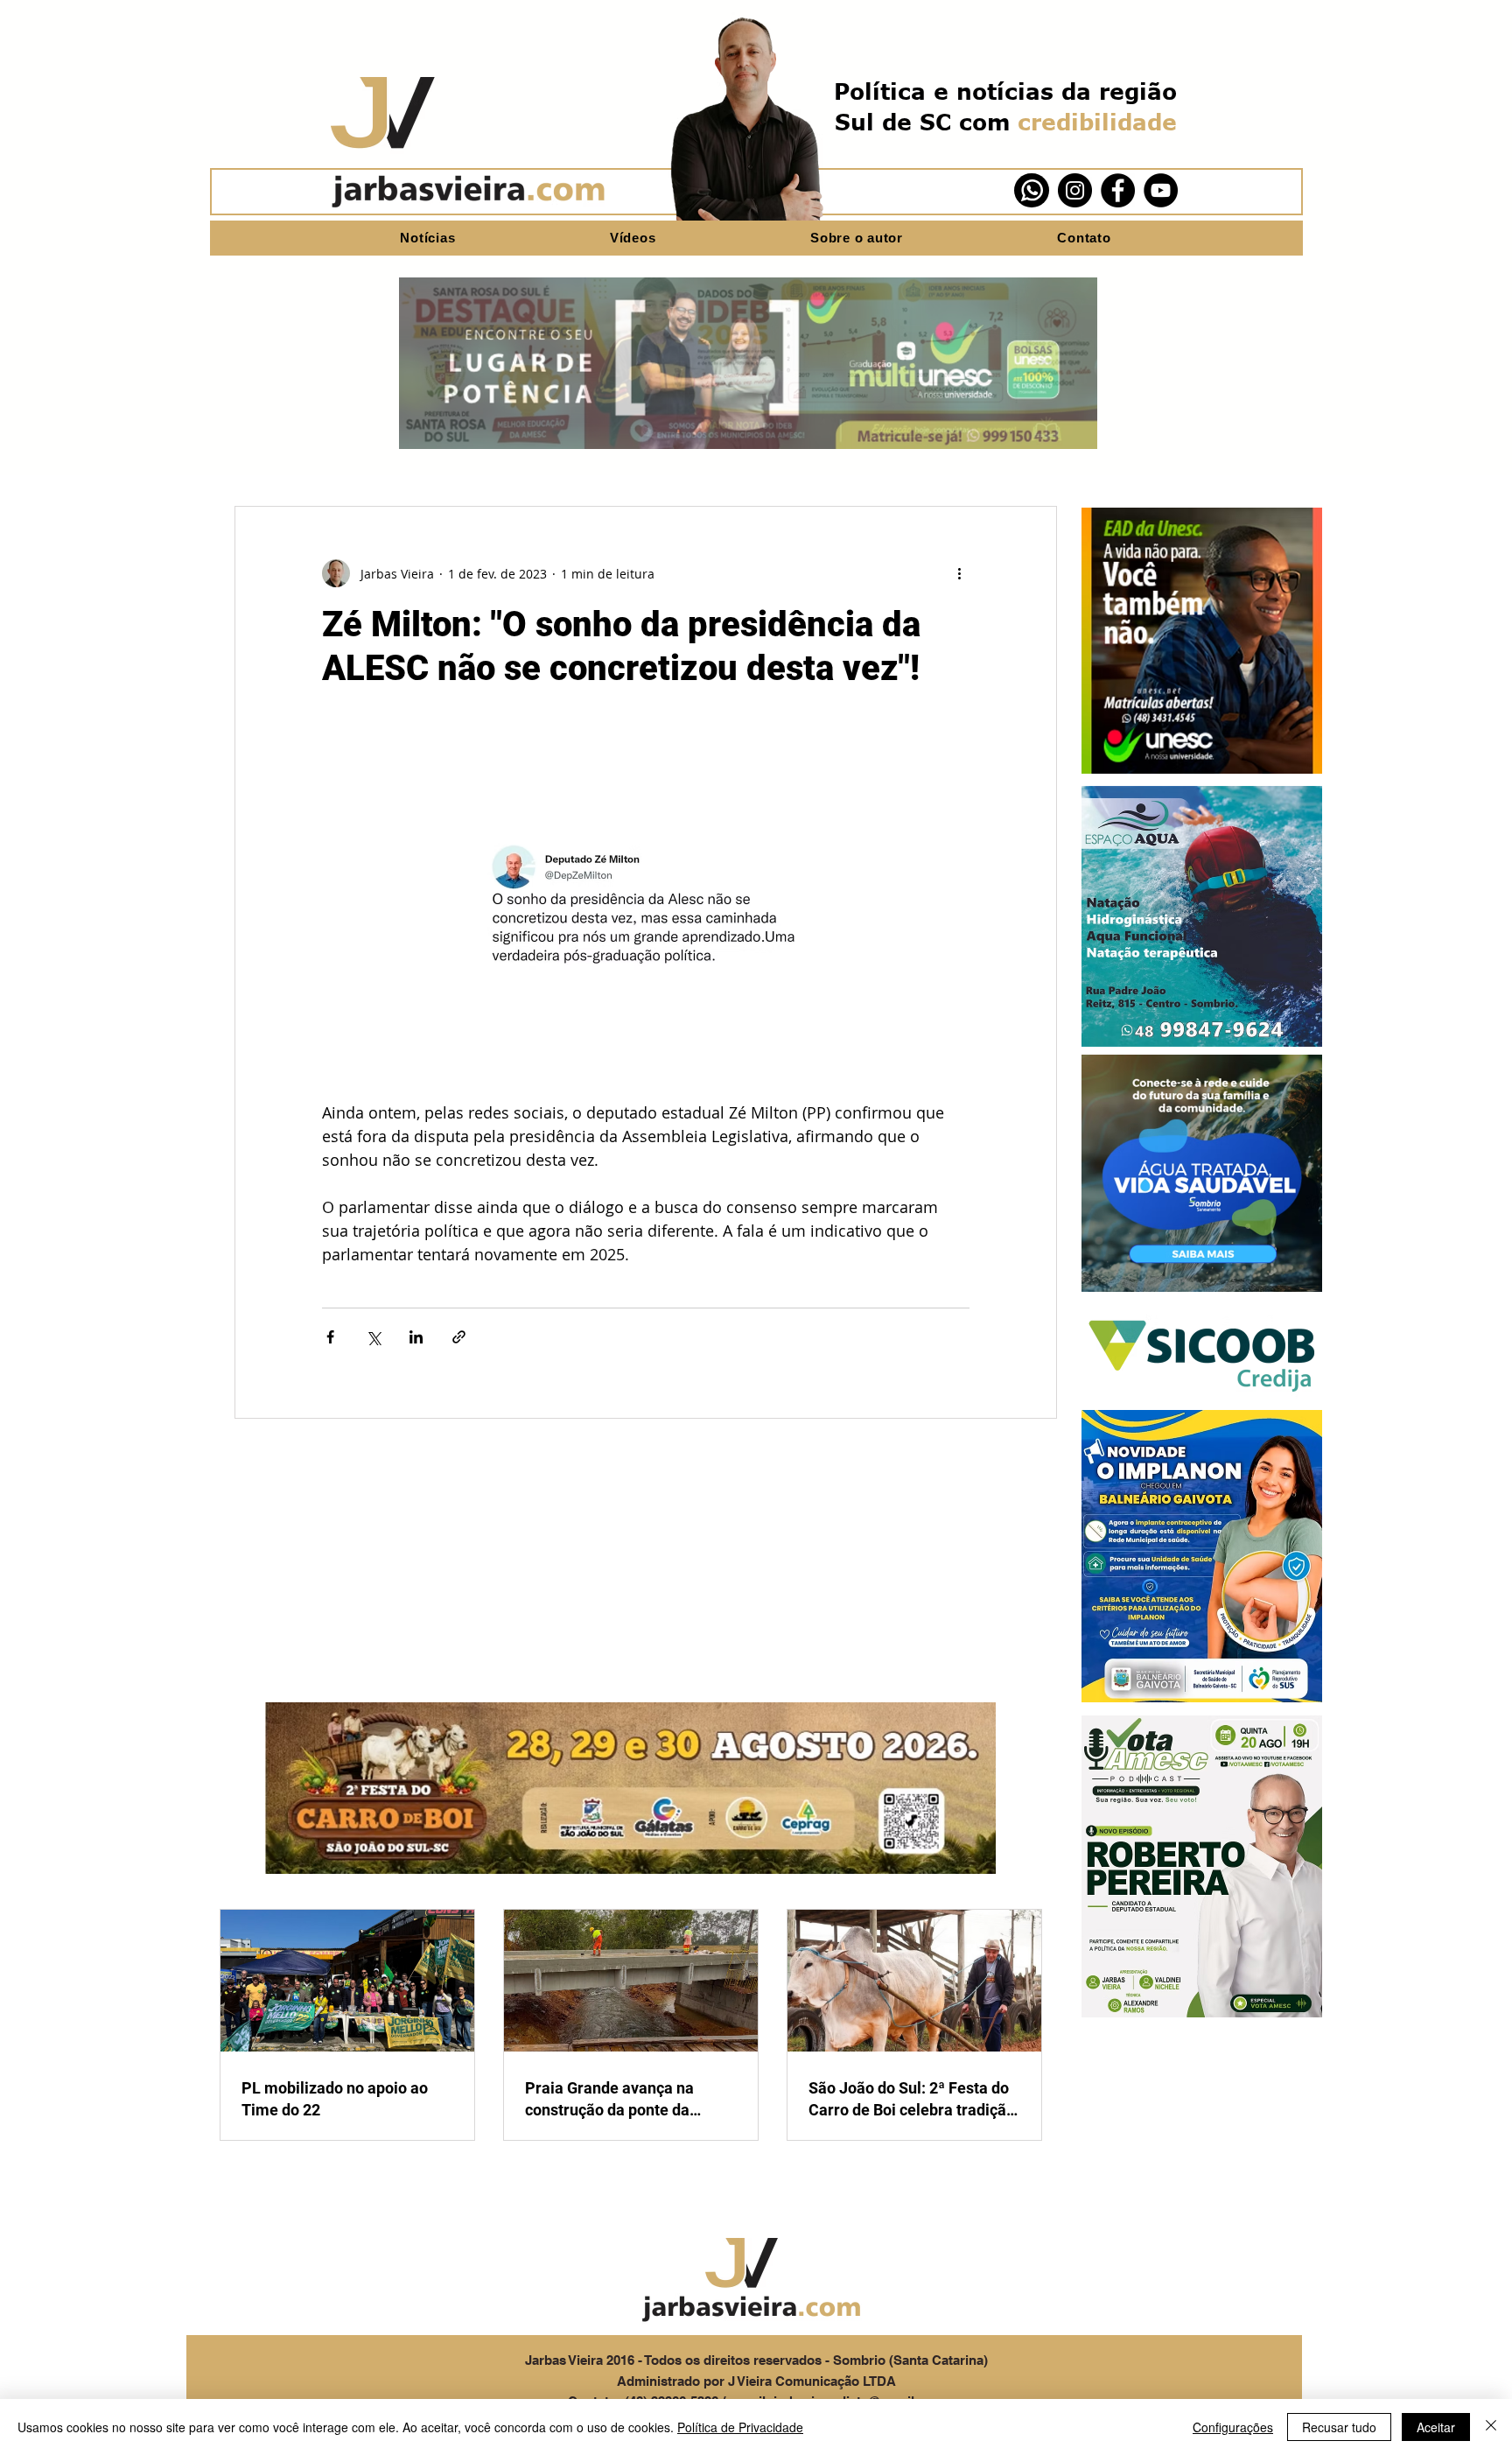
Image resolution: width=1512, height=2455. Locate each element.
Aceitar (1436, 2427)
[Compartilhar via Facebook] (330, 1337)
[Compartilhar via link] (459, 1337)
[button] (1202, 641)
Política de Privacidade (740, 2427)
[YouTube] (1161, 190)
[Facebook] (1118, 190)
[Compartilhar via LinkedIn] (416, 1337)
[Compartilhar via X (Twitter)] (373, 1337)
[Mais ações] (959, 573)
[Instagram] (1075, 190)
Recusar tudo (1339, 2427)
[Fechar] (1491, 2427)
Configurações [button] (1233, 2427)
